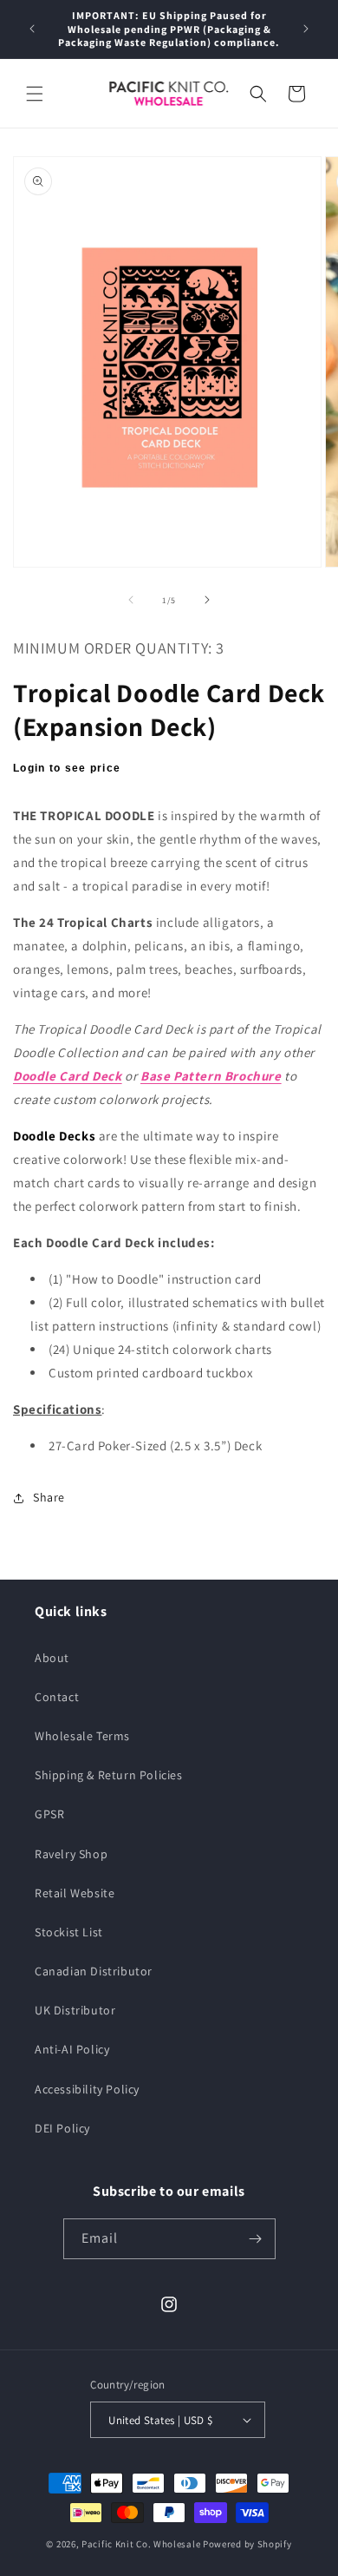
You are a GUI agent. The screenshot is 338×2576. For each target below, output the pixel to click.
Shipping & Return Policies (109, 1775)
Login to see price (67, 768)
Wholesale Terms (82, 1736)
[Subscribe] (256, 2239)
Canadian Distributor (94, 1971)
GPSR (49, 1814)
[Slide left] (131, 600)
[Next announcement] (306, 29)
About (52, 1658)
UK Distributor (75, 2010)
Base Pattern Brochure (211, 1076)
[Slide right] (207, 600)
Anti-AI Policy (72, 2049)
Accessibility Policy (87, 2089)
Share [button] (49, 1497)
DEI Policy (62, 2128)
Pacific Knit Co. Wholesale (141, 2544)
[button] (35, 94)
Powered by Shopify (247, 2544)
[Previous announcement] (32, 29)
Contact (57, 1697)
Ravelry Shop (71, 1854)
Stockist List (69, 1932)
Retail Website (75, 1893)
